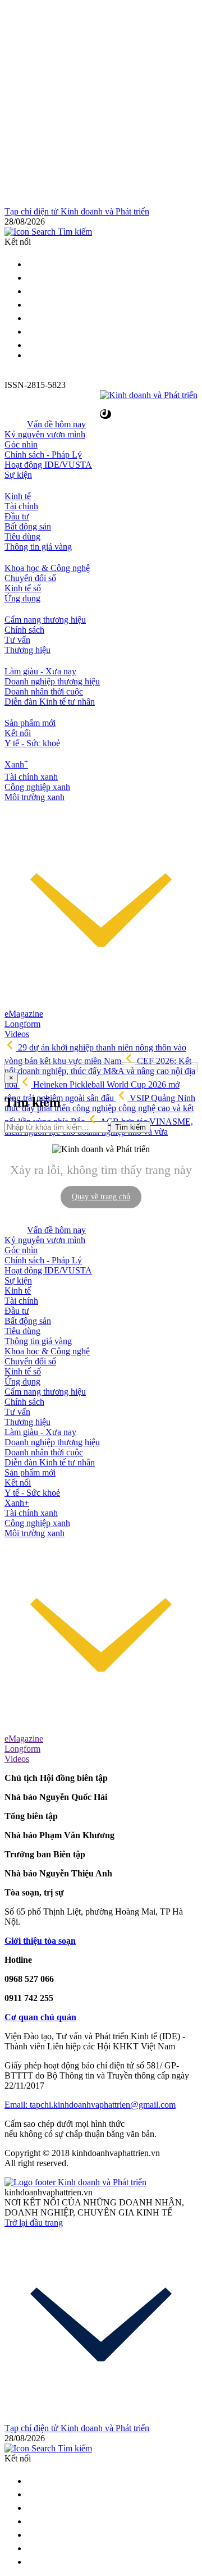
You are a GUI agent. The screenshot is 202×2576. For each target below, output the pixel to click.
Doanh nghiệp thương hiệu (52, 681)
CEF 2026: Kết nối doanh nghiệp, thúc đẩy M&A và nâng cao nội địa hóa (100, 1073)
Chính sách (24, 630)
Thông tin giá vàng (38, 547)
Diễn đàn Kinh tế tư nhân (50, 702)
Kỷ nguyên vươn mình (45, 434)
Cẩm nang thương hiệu (45, 620)
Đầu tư (17, 516)
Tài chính (21, 506)
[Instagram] (33, 305)
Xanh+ (17, 1503)
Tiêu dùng (22, 536)
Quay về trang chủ (101, 1197)
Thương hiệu (27, 650)
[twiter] (33, 264)
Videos (17, 1034)
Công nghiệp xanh (37, 787)
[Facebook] (33, 291)
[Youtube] (33, 318)
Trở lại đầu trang (34, 2223)
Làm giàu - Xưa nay (40, 671)
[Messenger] (33, 332)
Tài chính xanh (31, 777)
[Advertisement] (101, 106)
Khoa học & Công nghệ (47, 568)
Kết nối (18, 733)
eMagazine (24, 1014)
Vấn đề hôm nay (56, 424)
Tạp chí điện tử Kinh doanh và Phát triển (77, 211)
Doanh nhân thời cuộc (44, 691)
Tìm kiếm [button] (74, 232)
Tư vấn (17, 640)
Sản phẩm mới (30, 723)
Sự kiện (18, 475)
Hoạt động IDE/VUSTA (48, 465)
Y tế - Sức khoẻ (32, 743)
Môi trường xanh (35, 797)
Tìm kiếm (130, 1127)
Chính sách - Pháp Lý (43, 455)
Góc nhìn (21, 444)
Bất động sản (28, 526)
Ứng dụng (22, 598)
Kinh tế (18, 496)
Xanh (16, 764)
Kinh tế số (23, 588)
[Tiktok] (33, 345)
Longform (22, 1024)
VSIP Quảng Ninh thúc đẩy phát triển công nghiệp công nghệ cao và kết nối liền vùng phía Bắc (100, 1110)
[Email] (33, 278)
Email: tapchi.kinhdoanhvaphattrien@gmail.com (90, 2105)
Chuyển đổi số (30, 578)
